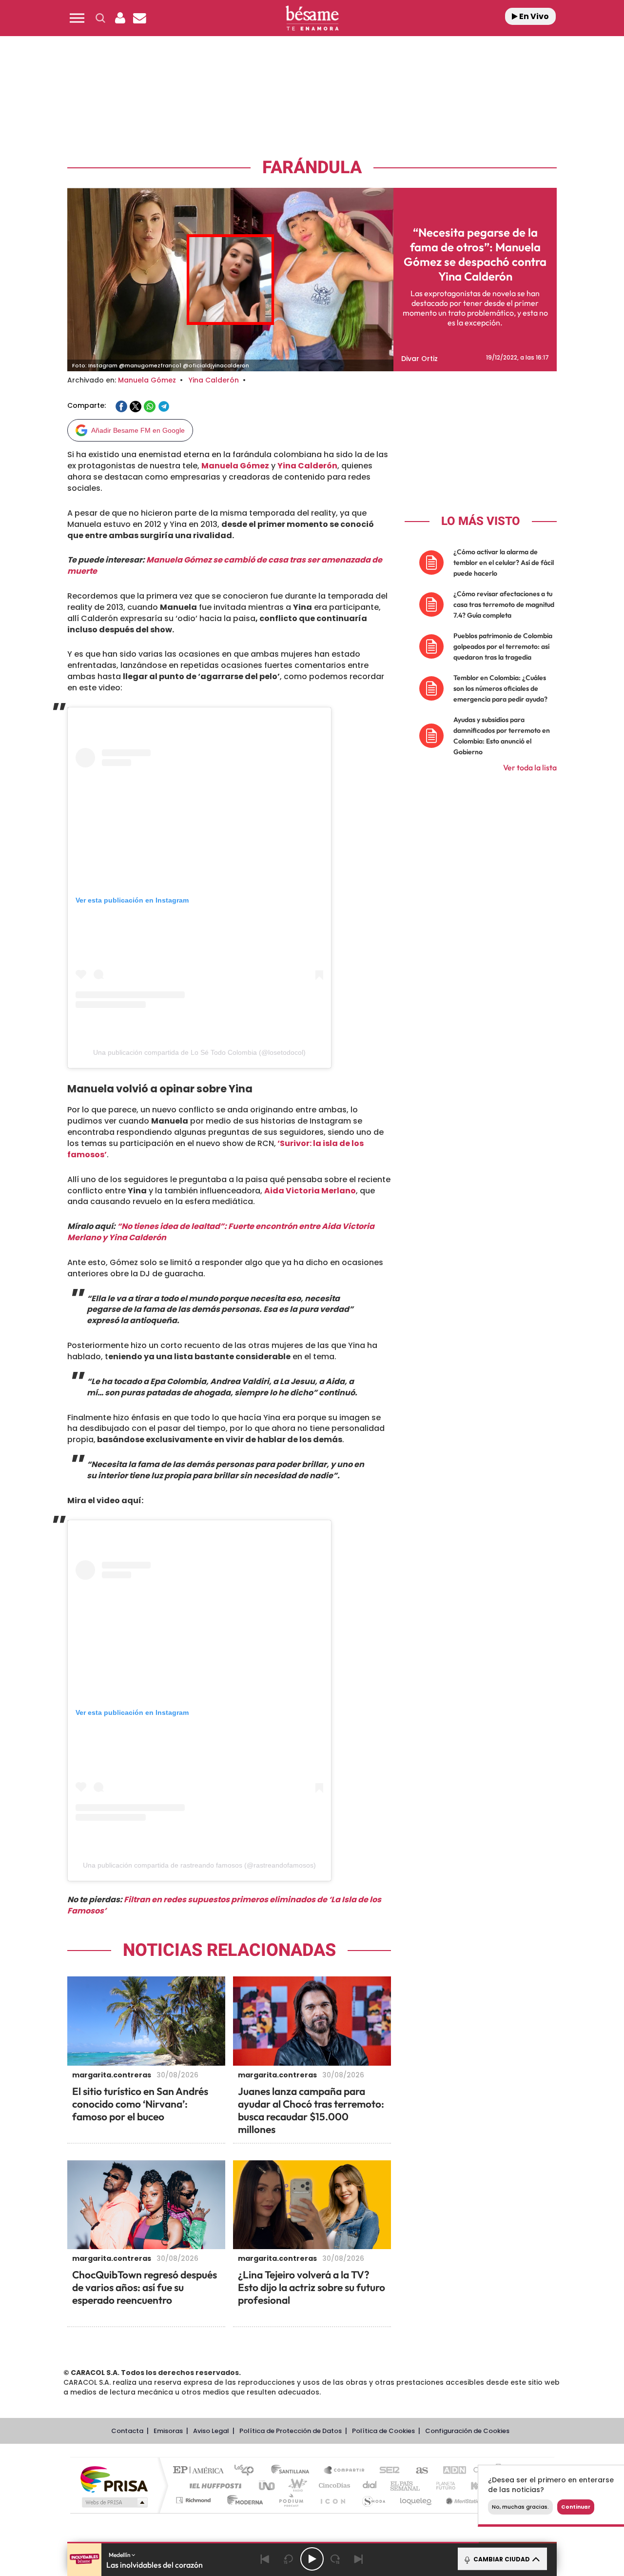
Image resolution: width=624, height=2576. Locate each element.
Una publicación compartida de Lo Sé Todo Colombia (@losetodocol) (199, 1052)
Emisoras (168, 2431)
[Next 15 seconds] (335, 2559)
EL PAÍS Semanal (406, 2485)
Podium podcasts (291, 2500)
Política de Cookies (383, 2431)
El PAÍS (201, 2471)
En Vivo (533, 16)
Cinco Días (333, 2485)
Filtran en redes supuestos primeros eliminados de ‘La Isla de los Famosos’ (224, 1905)
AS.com (418, 2471)
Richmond (195, 2500)
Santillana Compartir (345, 2471)
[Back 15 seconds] (289, 2559)
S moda (373, 2500)
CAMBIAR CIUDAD (501, 2559)
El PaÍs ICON (332, 2500)
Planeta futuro (442, 2485)
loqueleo (416, 2500)
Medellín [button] (120, 2555)
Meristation (463, 2500)
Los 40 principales (247, 2471)
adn (450, 2471)
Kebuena (477, 2485)
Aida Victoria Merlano (310, 1191)
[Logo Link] (312, 18)
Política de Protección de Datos (291, 2431)
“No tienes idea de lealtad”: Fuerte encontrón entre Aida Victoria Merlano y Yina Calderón (221, 1232)
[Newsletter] (139, 18)
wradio (296, 2485)
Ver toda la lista (530, 767)
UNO (268, 2485)
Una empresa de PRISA (114, 2479)
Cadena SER (387, 2471)
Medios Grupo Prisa (114, 2502)
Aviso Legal (211, 2431)
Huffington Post (214, 2485)
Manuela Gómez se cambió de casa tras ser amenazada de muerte (225, 565)
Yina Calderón (214, 380)
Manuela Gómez (147, 380)
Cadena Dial (370, 2485)
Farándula (312, 168)
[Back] (265, 2559)
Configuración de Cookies (467, 2431)
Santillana (293, 2471)
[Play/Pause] (312, 2559)
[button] (77, 18)
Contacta (127, 2431)
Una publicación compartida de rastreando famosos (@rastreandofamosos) (199, 1865)
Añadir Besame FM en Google (138, 430)
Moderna (243, 2500)
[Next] (359, 2559)
